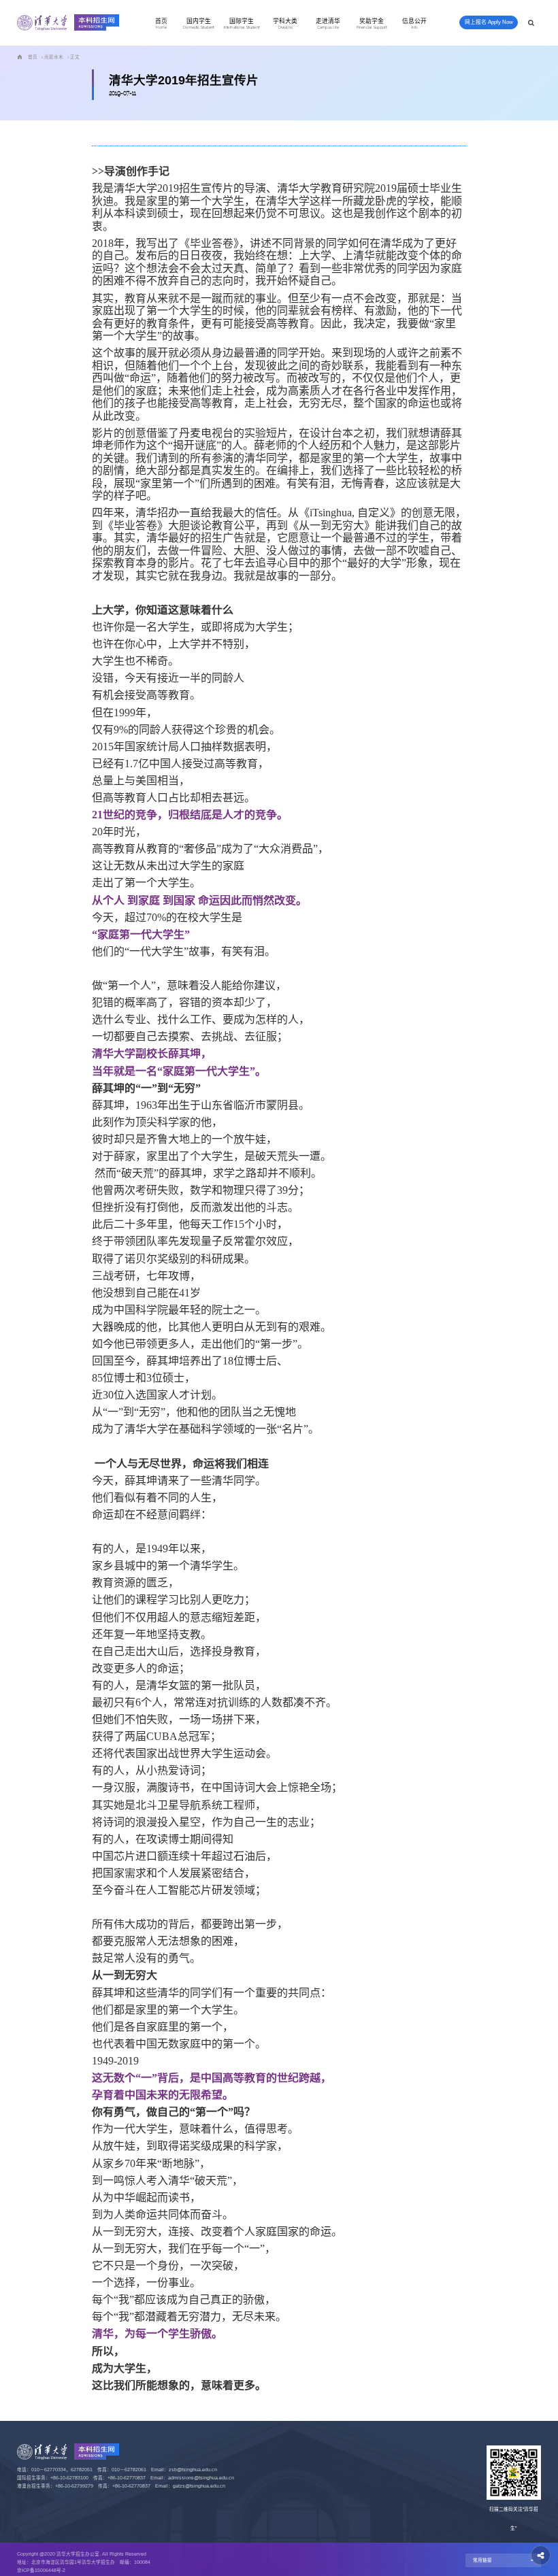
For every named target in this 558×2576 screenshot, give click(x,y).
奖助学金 (371, 24)
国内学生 (199, 24)
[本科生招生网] (68, 23)
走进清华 (328, 24)
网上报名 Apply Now (489, 22)
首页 (161, 24)
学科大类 (285, 24)
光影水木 (54, 57)
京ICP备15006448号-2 (41, 2570)
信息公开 (414, 24)
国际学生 (242, 24)
